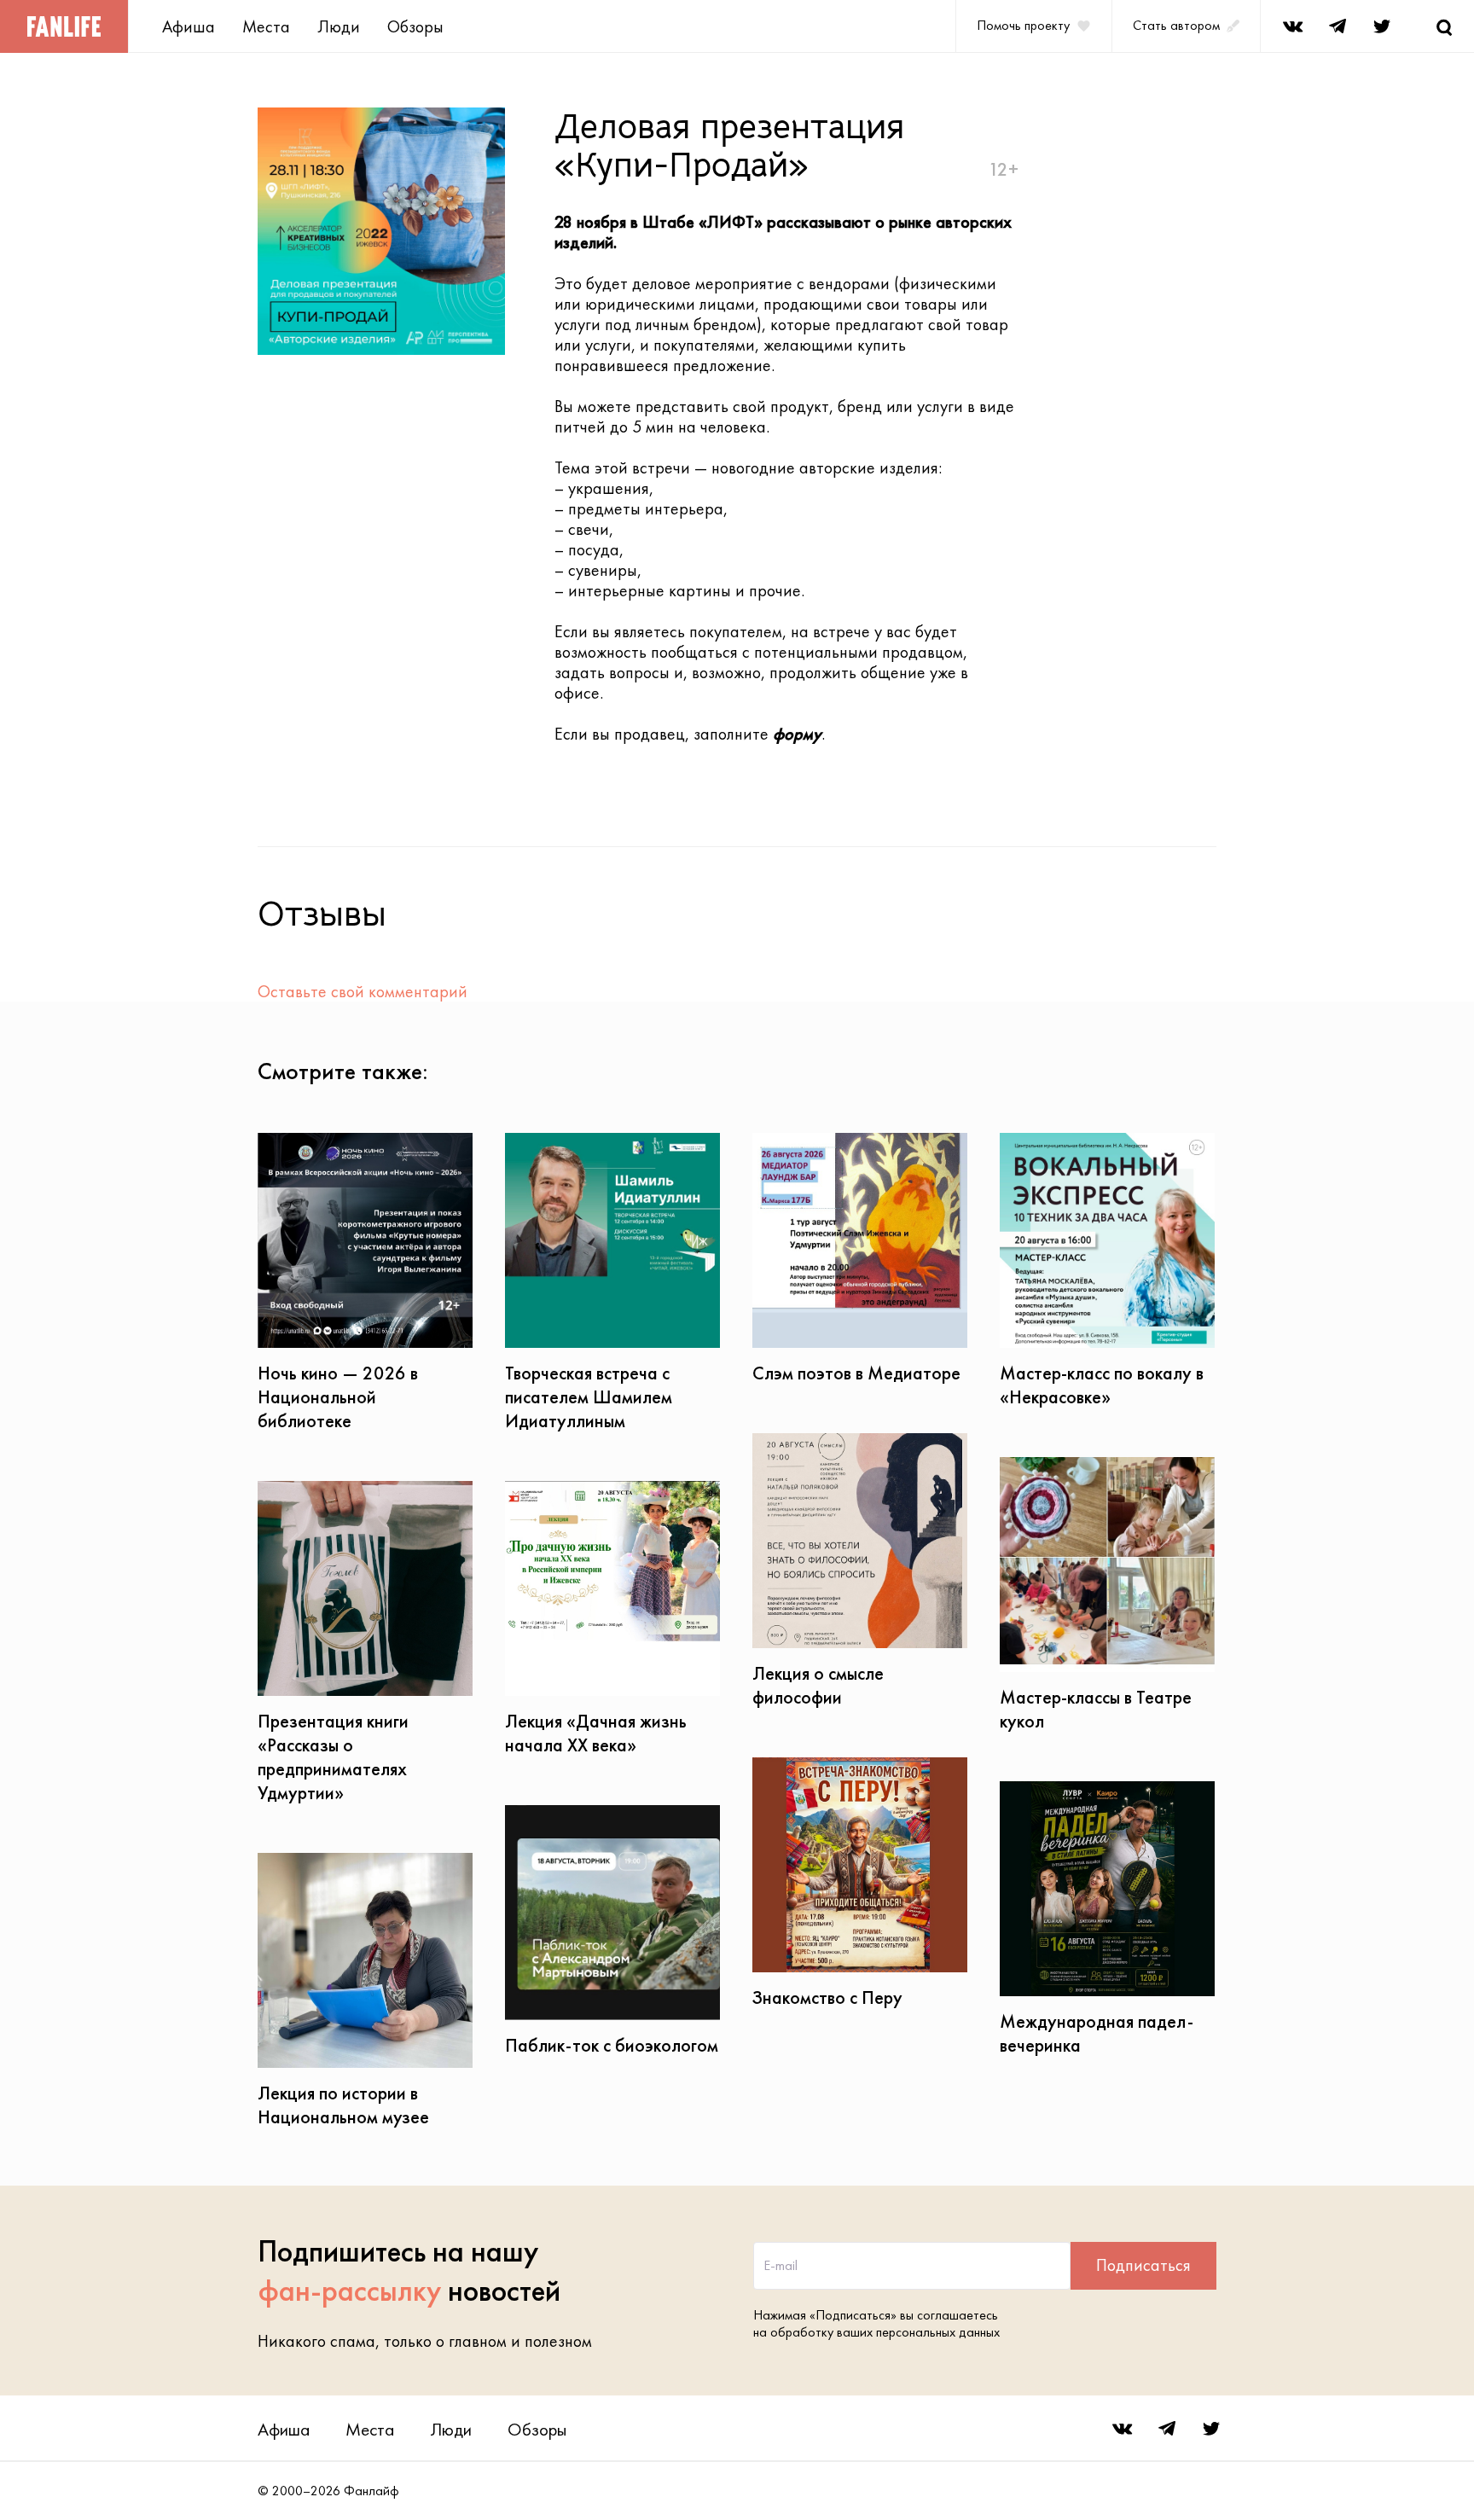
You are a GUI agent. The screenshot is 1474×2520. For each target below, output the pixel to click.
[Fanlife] (64, 26)
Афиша (189, 26)
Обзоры (415, 26)
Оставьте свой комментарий (363, 991)
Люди (339, 26)
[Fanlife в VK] (1293, 26)
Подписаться (1143, 2265)
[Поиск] (1444, 26)
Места (266, 26)
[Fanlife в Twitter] (1382, 26)
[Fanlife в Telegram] (1338, 26)
